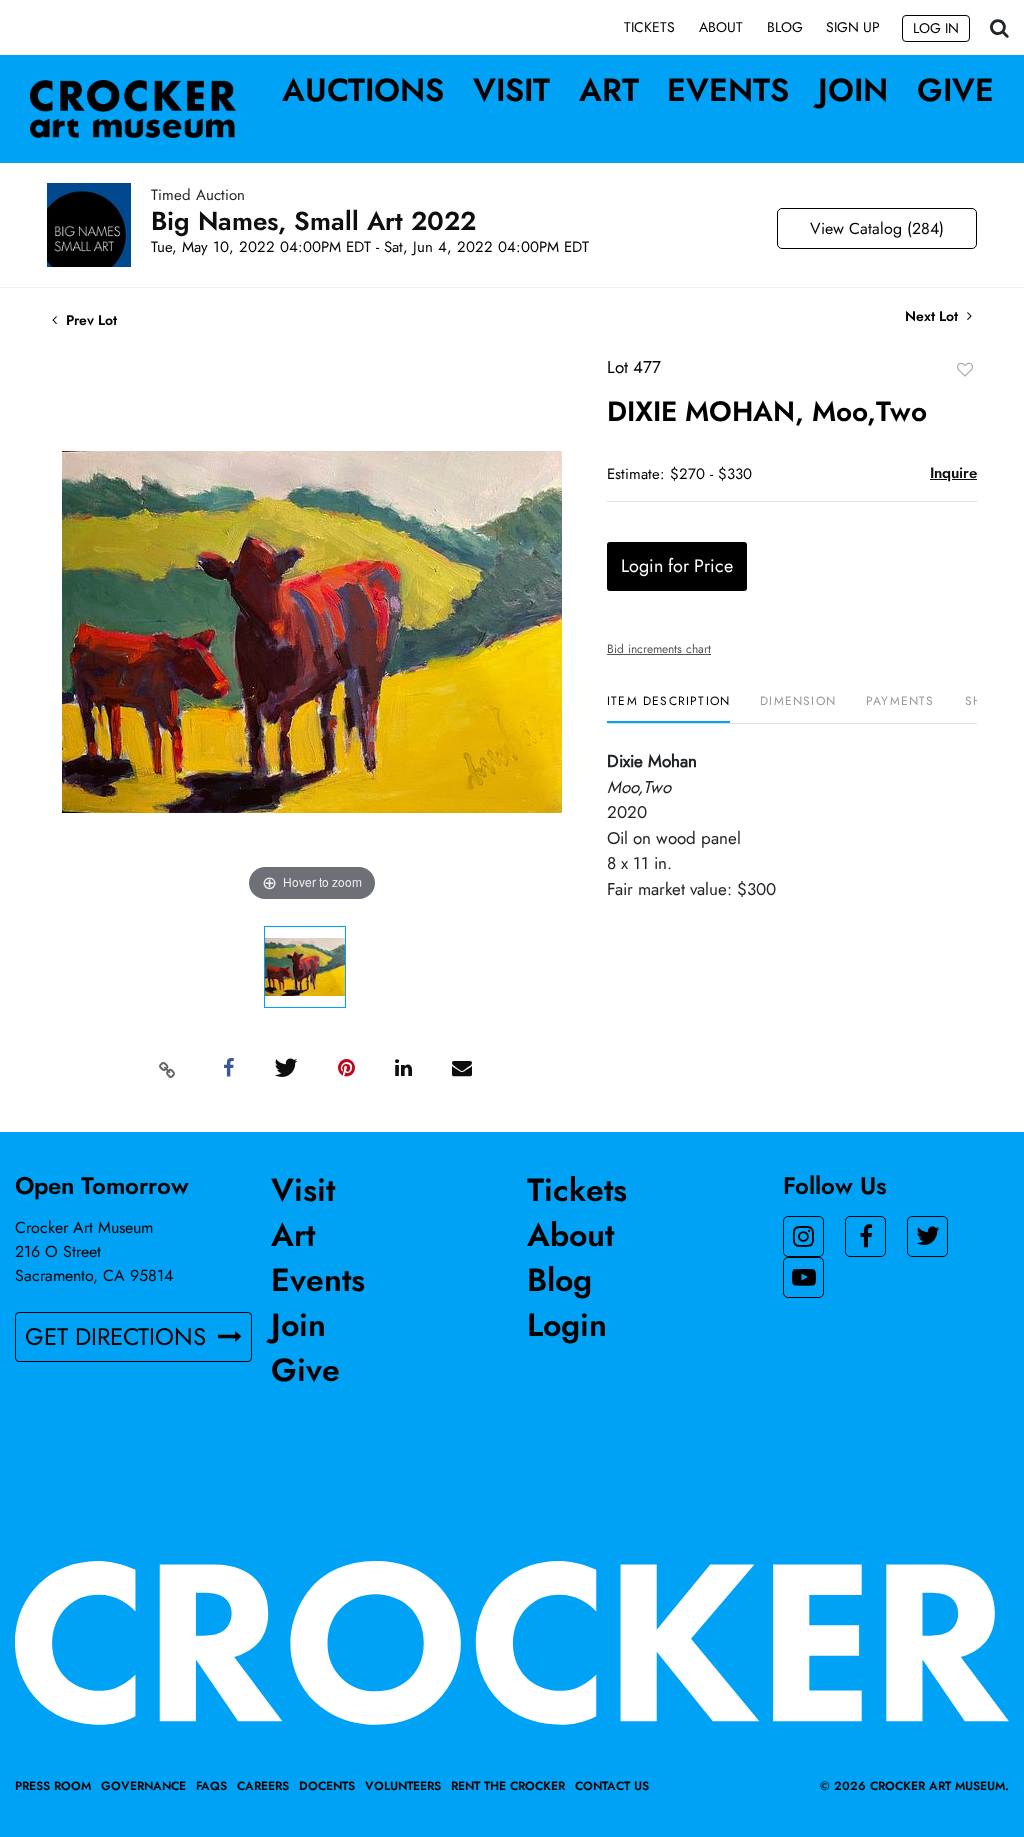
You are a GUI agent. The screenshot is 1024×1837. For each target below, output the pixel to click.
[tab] (668, 708)
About (721, 27)
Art (609, 90)
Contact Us (612, 1786)
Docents (327, 1786)
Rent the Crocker (508, 1786)
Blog (785, 27)
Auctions (363, 90)
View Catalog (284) (877, 228)
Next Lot (933, 316)
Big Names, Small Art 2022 (313, 221)
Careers (263, 1786)
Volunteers (403, 1786)
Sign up (853, 27)
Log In (936, 28)
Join (853, 90)
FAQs (211, 1786)
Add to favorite (965, 369)
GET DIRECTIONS (119, 1336)
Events (728, 90)
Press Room (53, 1786)
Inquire (953, 473)
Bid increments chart (659, 649)
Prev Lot (89, 320)
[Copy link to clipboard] (168, 1069)
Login (567, 1325)
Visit (511, 90)
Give (955, 90)
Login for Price (677, 566)
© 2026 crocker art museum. (914, 1786)
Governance (143, 1786)
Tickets (649, 27)
